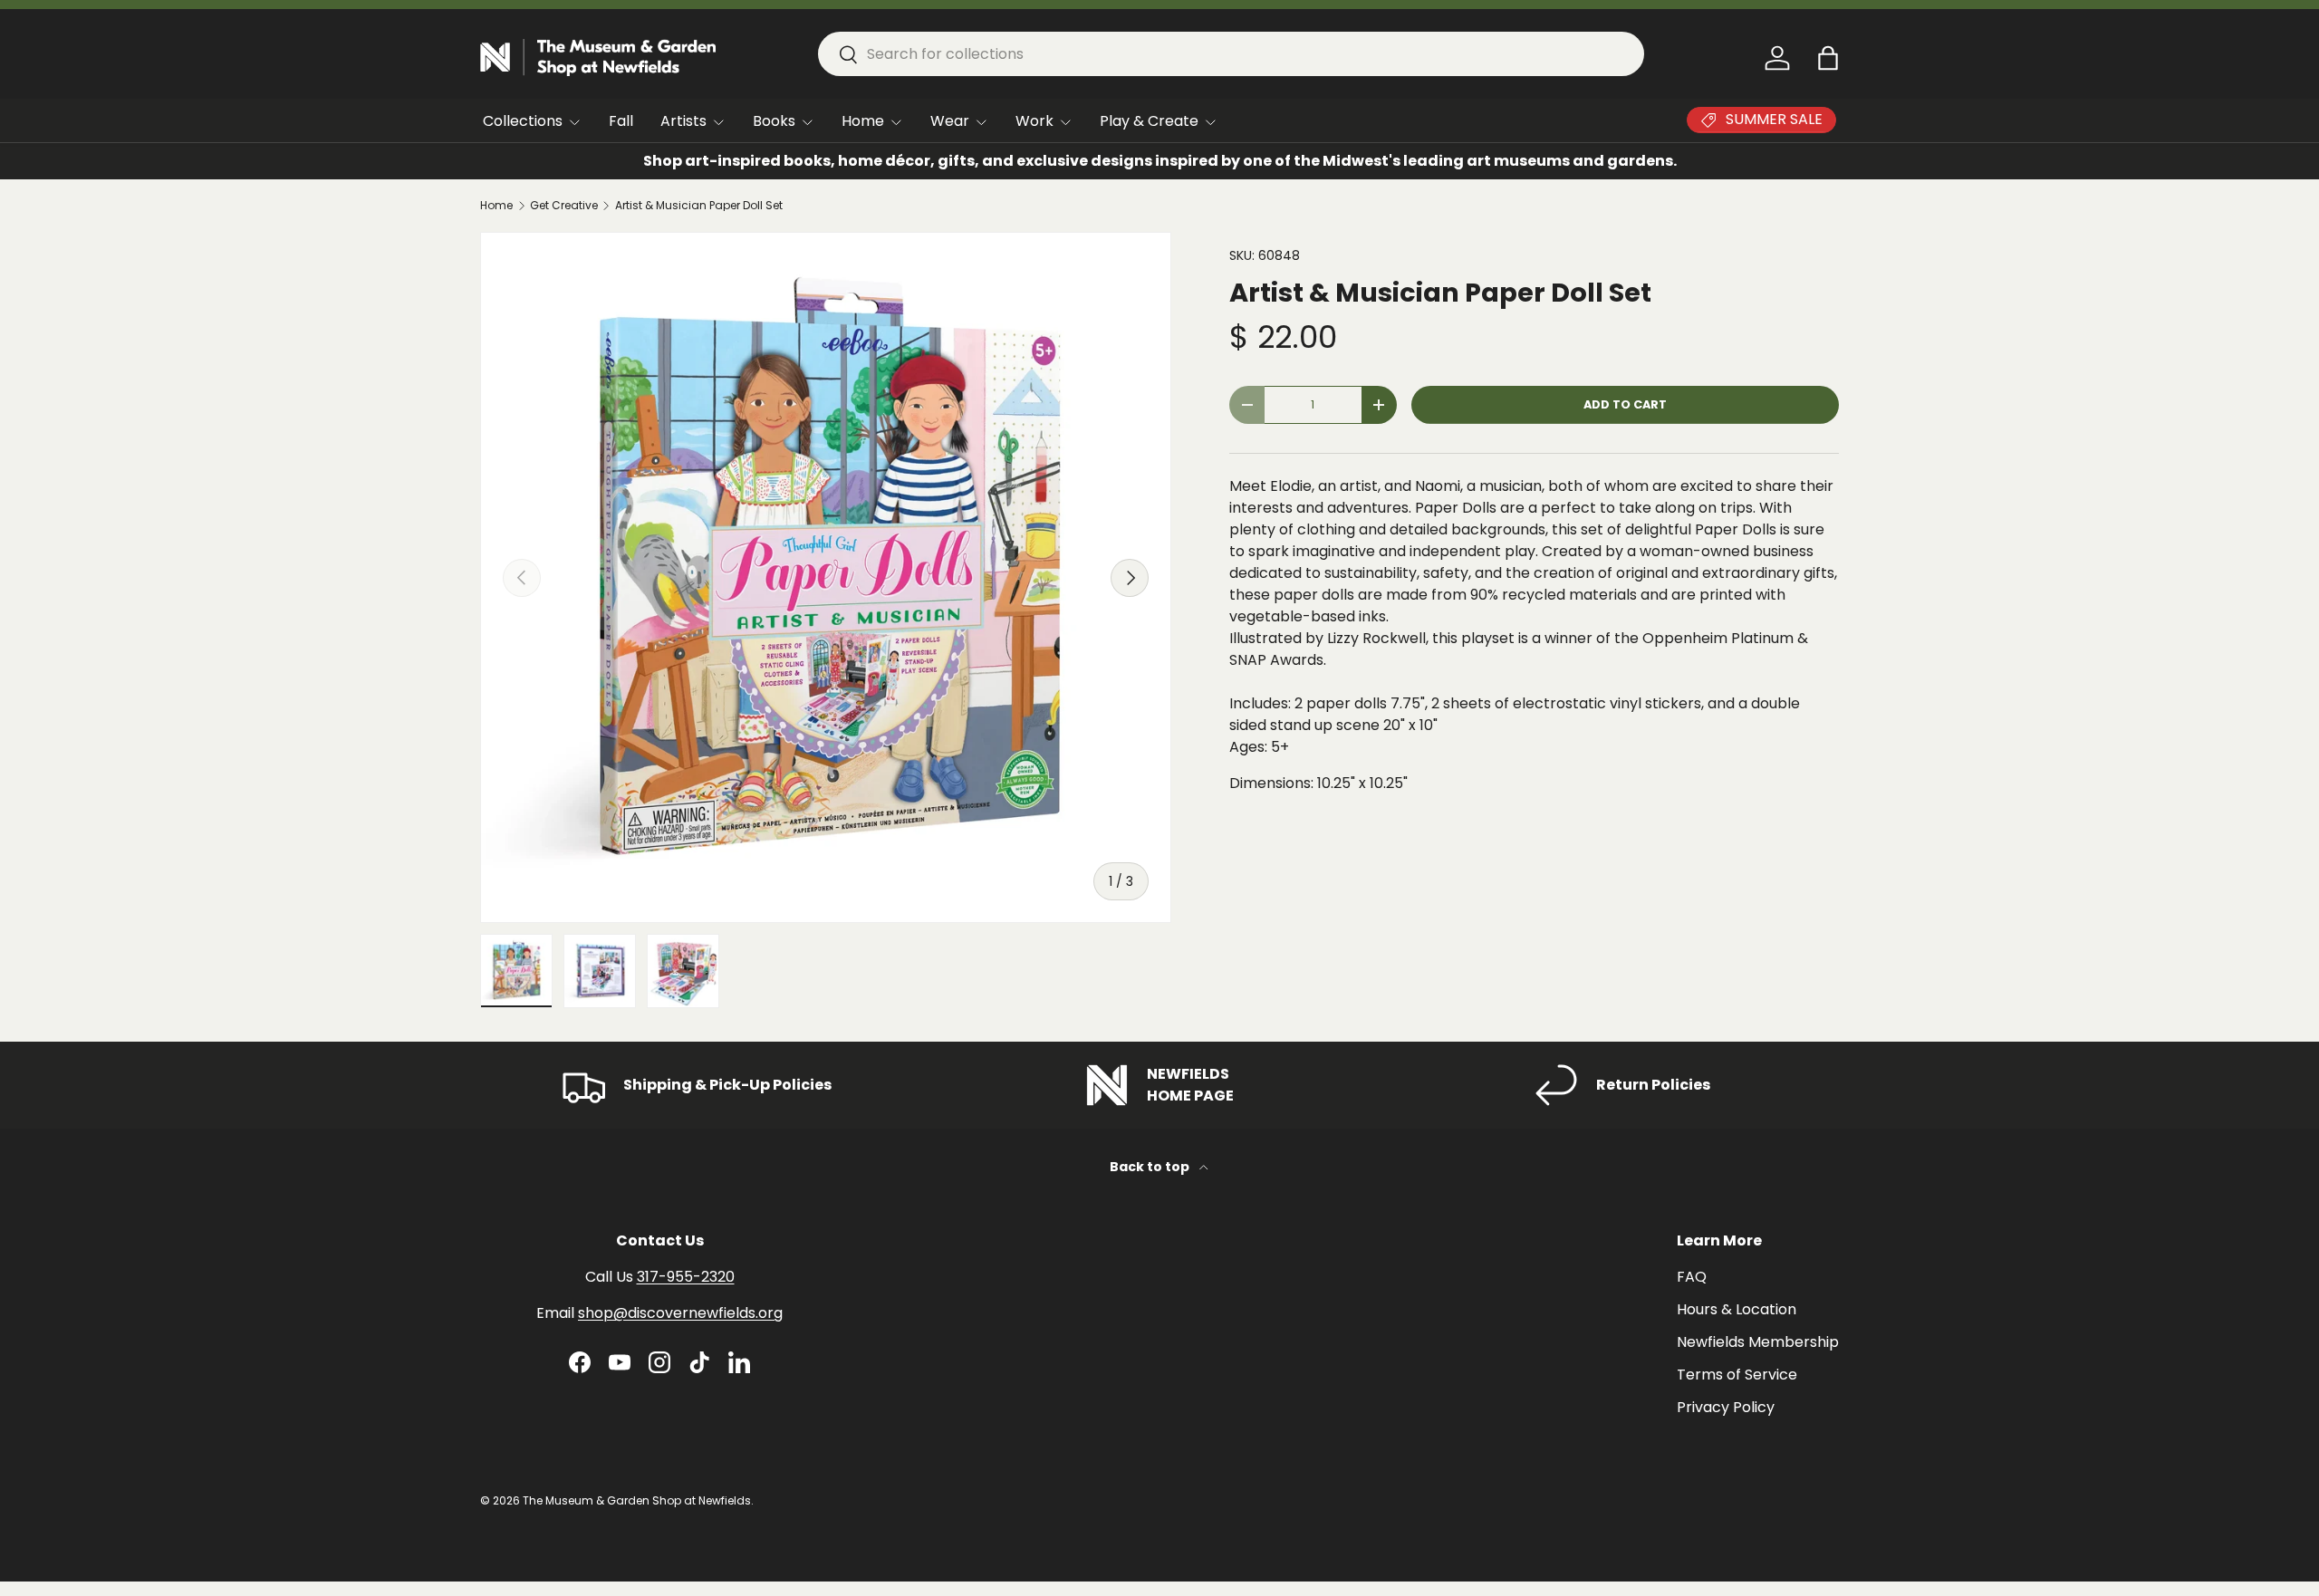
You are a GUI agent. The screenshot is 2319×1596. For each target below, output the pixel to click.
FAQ (1692, 1277)
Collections (523, 121)
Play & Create (1149, 121)
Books (774, 121)
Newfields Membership (1758, 1342)
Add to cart (1625, 404)
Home (863, 121)
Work (1034, 121)
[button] (1828, 58)
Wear (950, 121)
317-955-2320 (686, 1277)
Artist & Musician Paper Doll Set (699, 206)
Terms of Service (1737, 1375)
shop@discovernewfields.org (680, 1313)
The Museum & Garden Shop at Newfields (637, 1500)
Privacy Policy (1726, 1407)
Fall (621, 121)
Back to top (1151, 1167)
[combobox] (1231, 54)
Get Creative (564, 206)
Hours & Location (1737, 1309)
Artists (683, 121)
